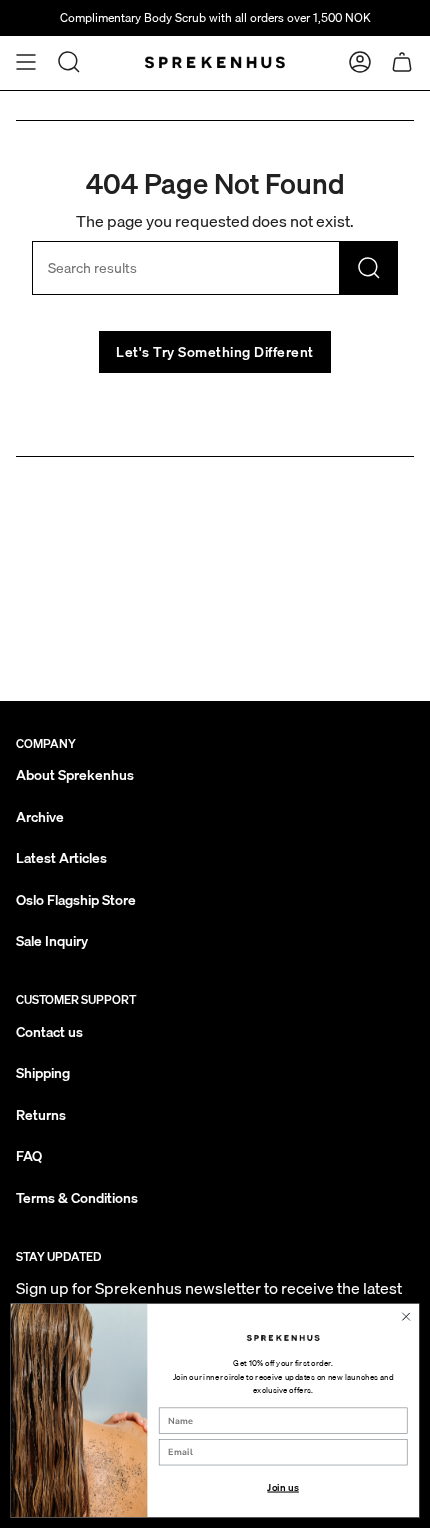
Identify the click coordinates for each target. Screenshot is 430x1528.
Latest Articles (61, 858)
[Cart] (402, 62)
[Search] (369, 268)
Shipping (43, 1073)
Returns (41, 1115)
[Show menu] (26, 62)
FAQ (29, 1156)
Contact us (49, 1032)
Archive (40, 817)
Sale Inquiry (52, 941)
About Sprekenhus (75, 775)
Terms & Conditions (77, 1198)
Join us (282, 1487)
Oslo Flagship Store (76, 900)
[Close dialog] (406, 1316)
